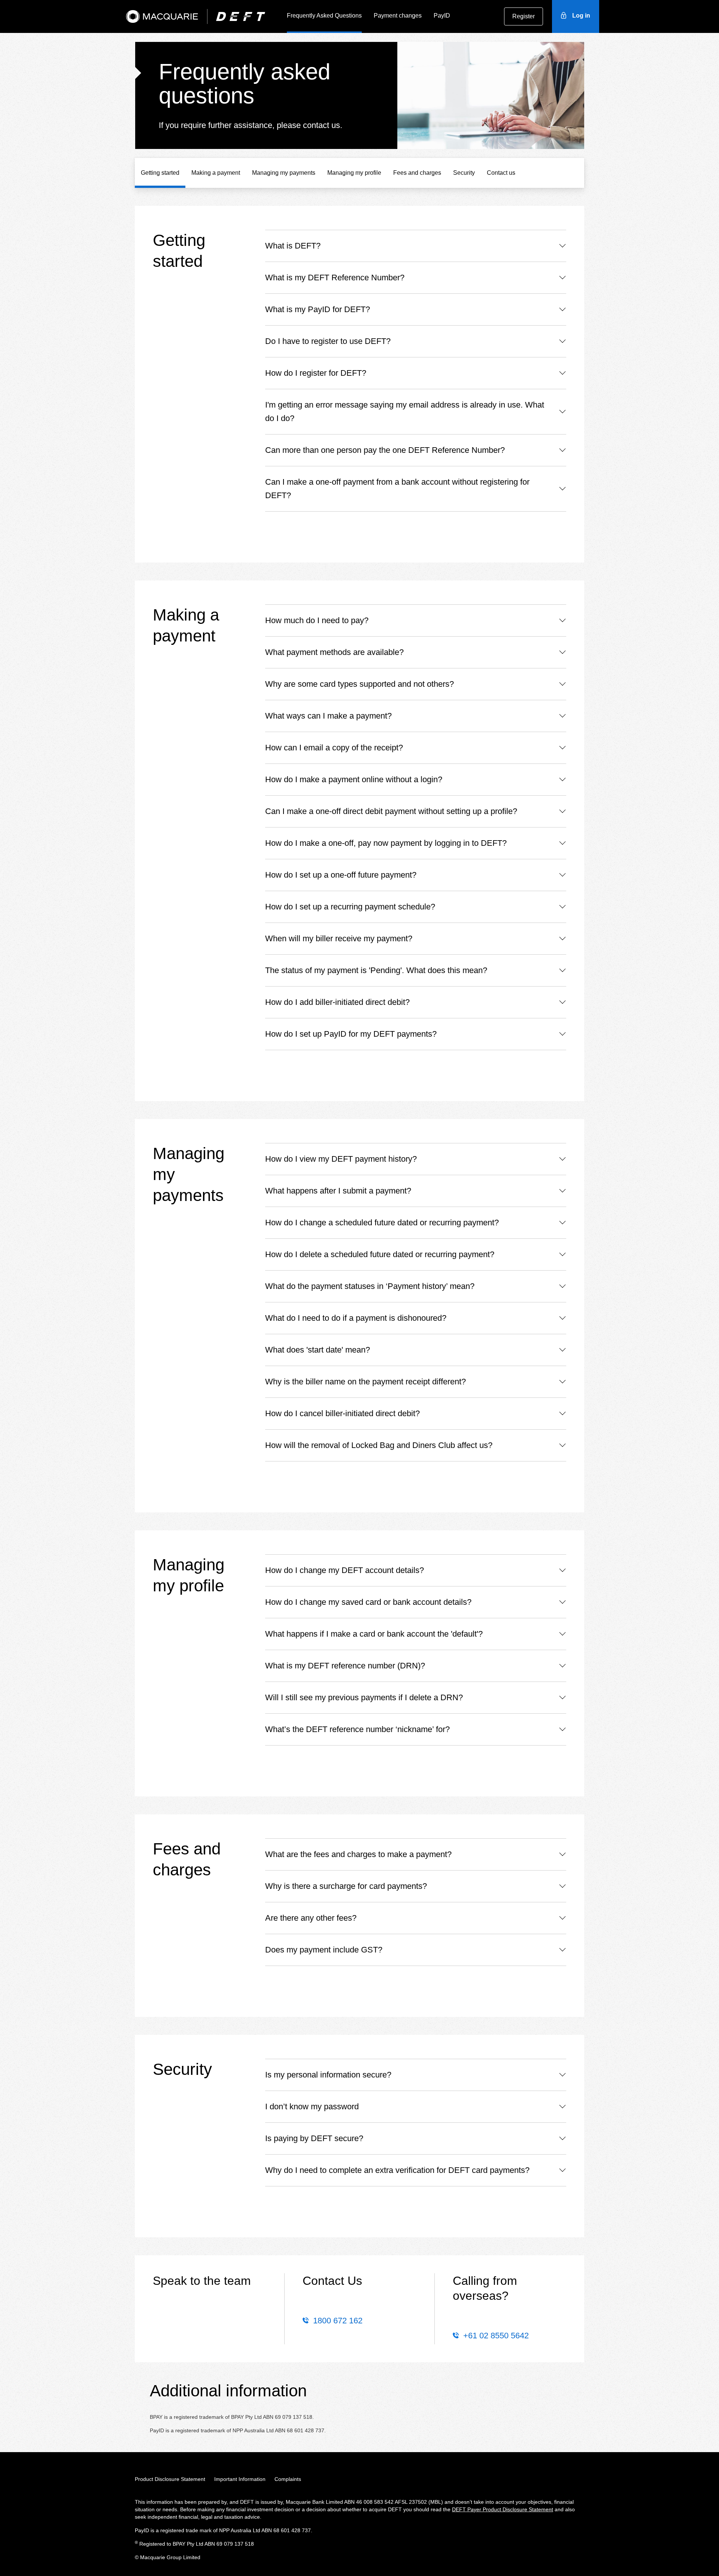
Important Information (240, 2479)
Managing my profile (354, 173)
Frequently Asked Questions (324, 16)
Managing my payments (284, 173)
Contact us (501, 173)
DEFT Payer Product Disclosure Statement (503, 2509)
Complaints (288, 2479)
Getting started (160, 173)
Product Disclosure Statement (170, 2479)
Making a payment (216, 173)
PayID (442, 16)
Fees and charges (417, 173)
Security (464, 173)
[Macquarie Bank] (162, 16)
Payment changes (398, 16)
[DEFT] (241, 16)
